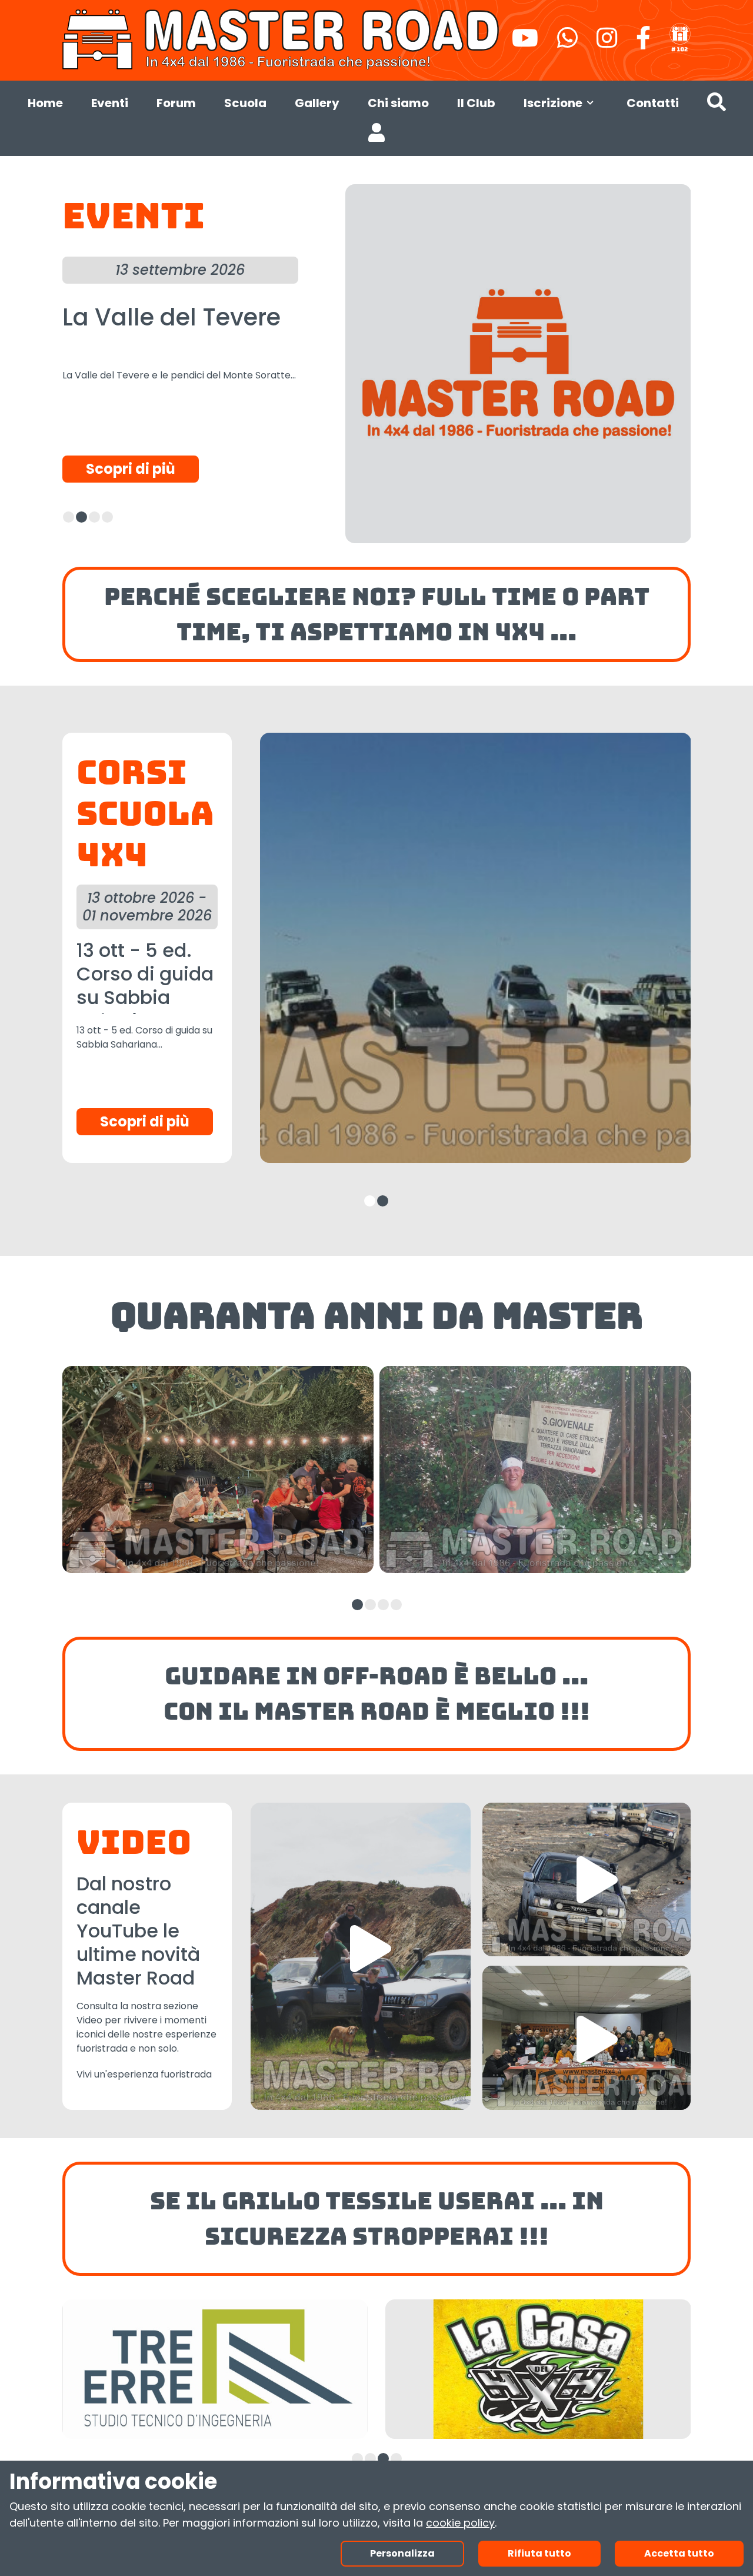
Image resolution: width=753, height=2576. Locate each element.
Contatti (653, 103)
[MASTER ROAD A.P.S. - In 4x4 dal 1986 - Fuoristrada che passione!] (282, 38)
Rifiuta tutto (539, 2553)
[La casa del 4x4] (538, 2369)
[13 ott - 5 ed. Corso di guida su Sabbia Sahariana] (475, 948)
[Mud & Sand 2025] (587, 1879)
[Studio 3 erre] (215, 2369)
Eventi (110, 103)
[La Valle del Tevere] (518, 364)
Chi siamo (398, 103)
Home (45, 103)
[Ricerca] (717, 105)
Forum (176, 103)
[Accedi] (376, 135)
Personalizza (402, 2553)
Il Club (476, 103)
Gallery (317, 103)
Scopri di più (131, 469)
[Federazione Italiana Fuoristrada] (680, 38)
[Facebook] (643, 43)
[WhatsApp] (567, 43)
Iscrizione (553, 103)
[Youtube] (525, 43)
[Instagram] (607, 43)
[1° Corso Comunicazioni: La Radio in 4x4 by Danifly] (587, 2038)
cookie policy (460, 2523)
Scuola (245, 103)
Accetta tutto (679, 2553)
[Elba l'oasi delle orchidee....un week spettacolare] (361, 1956)
